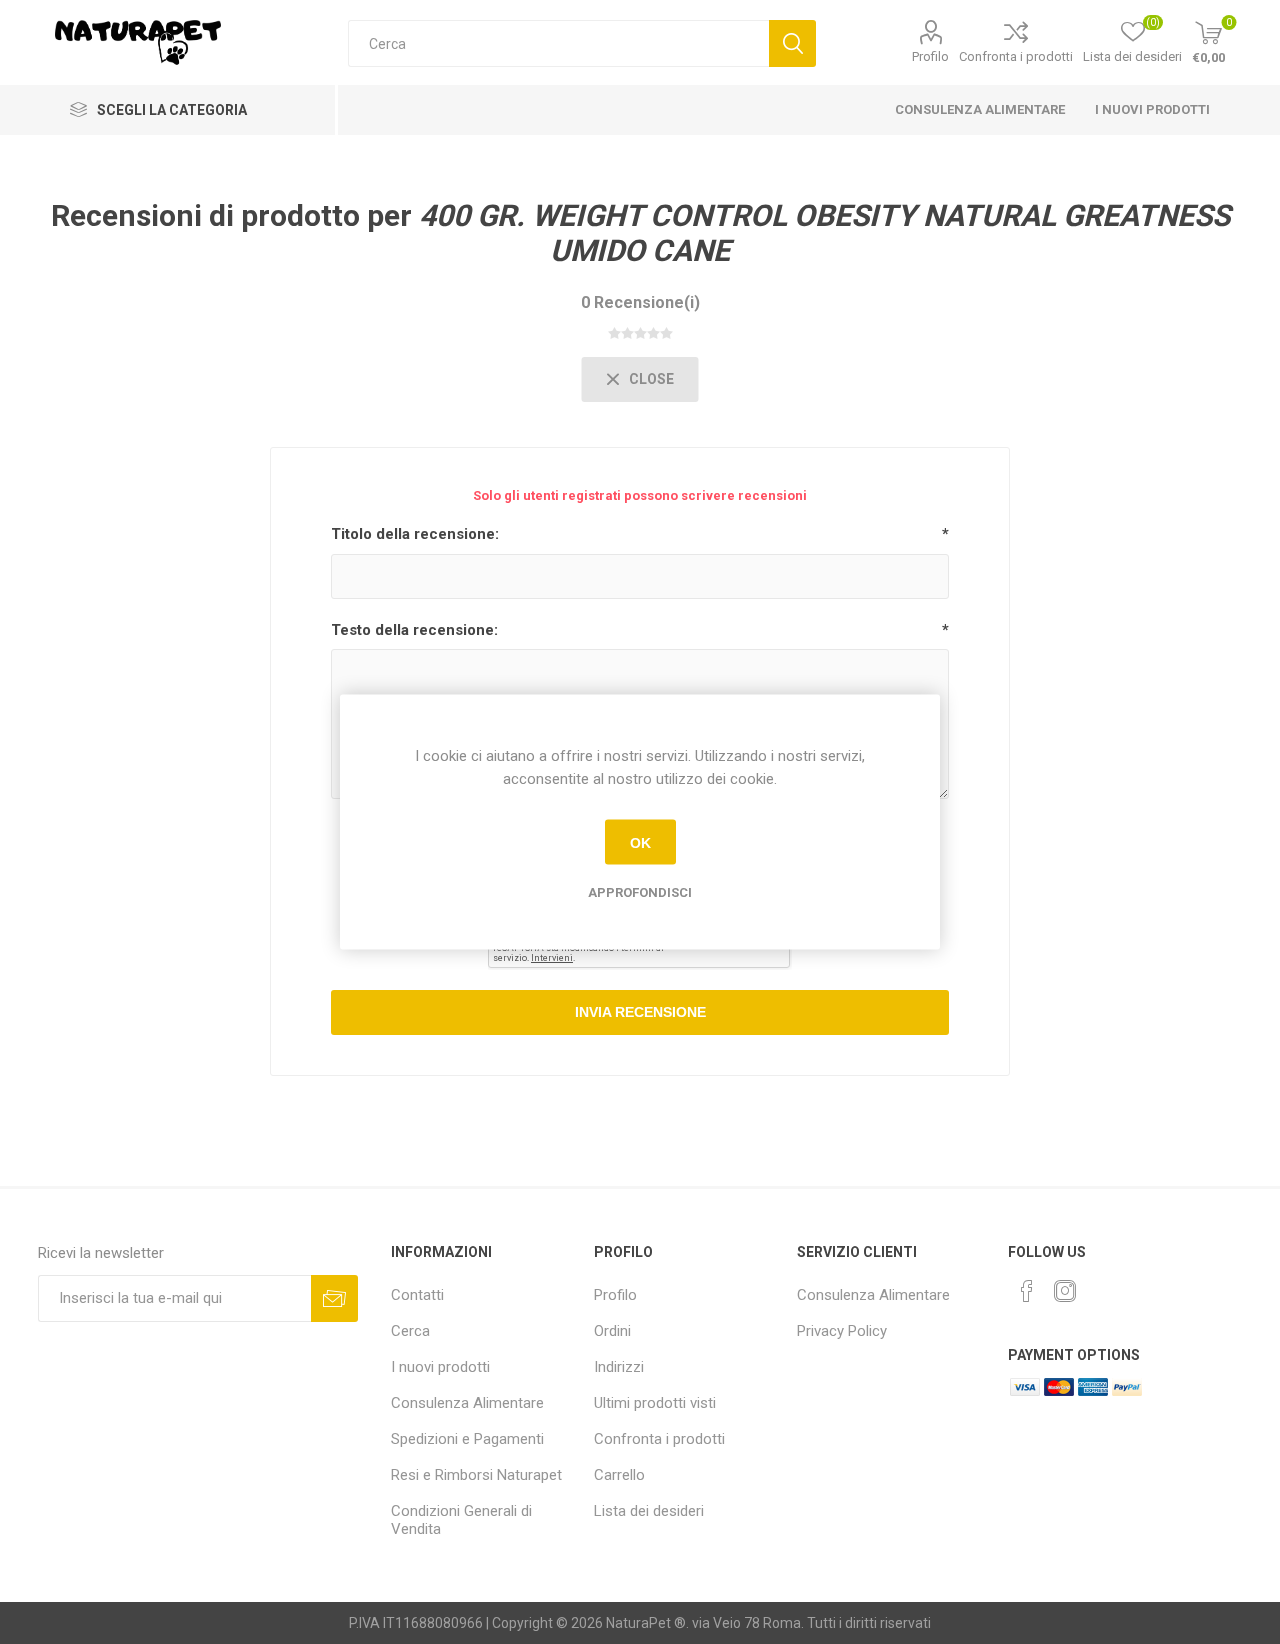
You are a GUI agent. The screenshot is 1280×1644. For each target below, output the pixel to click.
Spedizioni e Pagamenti (467, 1439)
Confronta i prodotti (1016, 56)
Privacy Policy (842, 1331)
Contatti (417, 1295)
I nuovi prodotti (1152, 109)
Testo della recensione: (414, 630)
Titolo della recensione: (415, 534)
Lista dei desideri (649, 1511)
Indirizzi (619, 1367)
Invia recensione (640, 1012)
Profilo (930, 56)
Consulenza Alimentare (980, 109)
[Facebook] (1027, 1291)
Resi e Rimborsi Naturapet (476, 1475)
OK (640, 842)
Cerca (792, 43)
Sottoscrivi (334, 1298)
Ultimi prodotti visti (655, 1403)
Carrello (619, 1475)
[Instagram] (1065, 1291)
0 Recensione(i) (640, 302)
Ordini (612, 1331)
